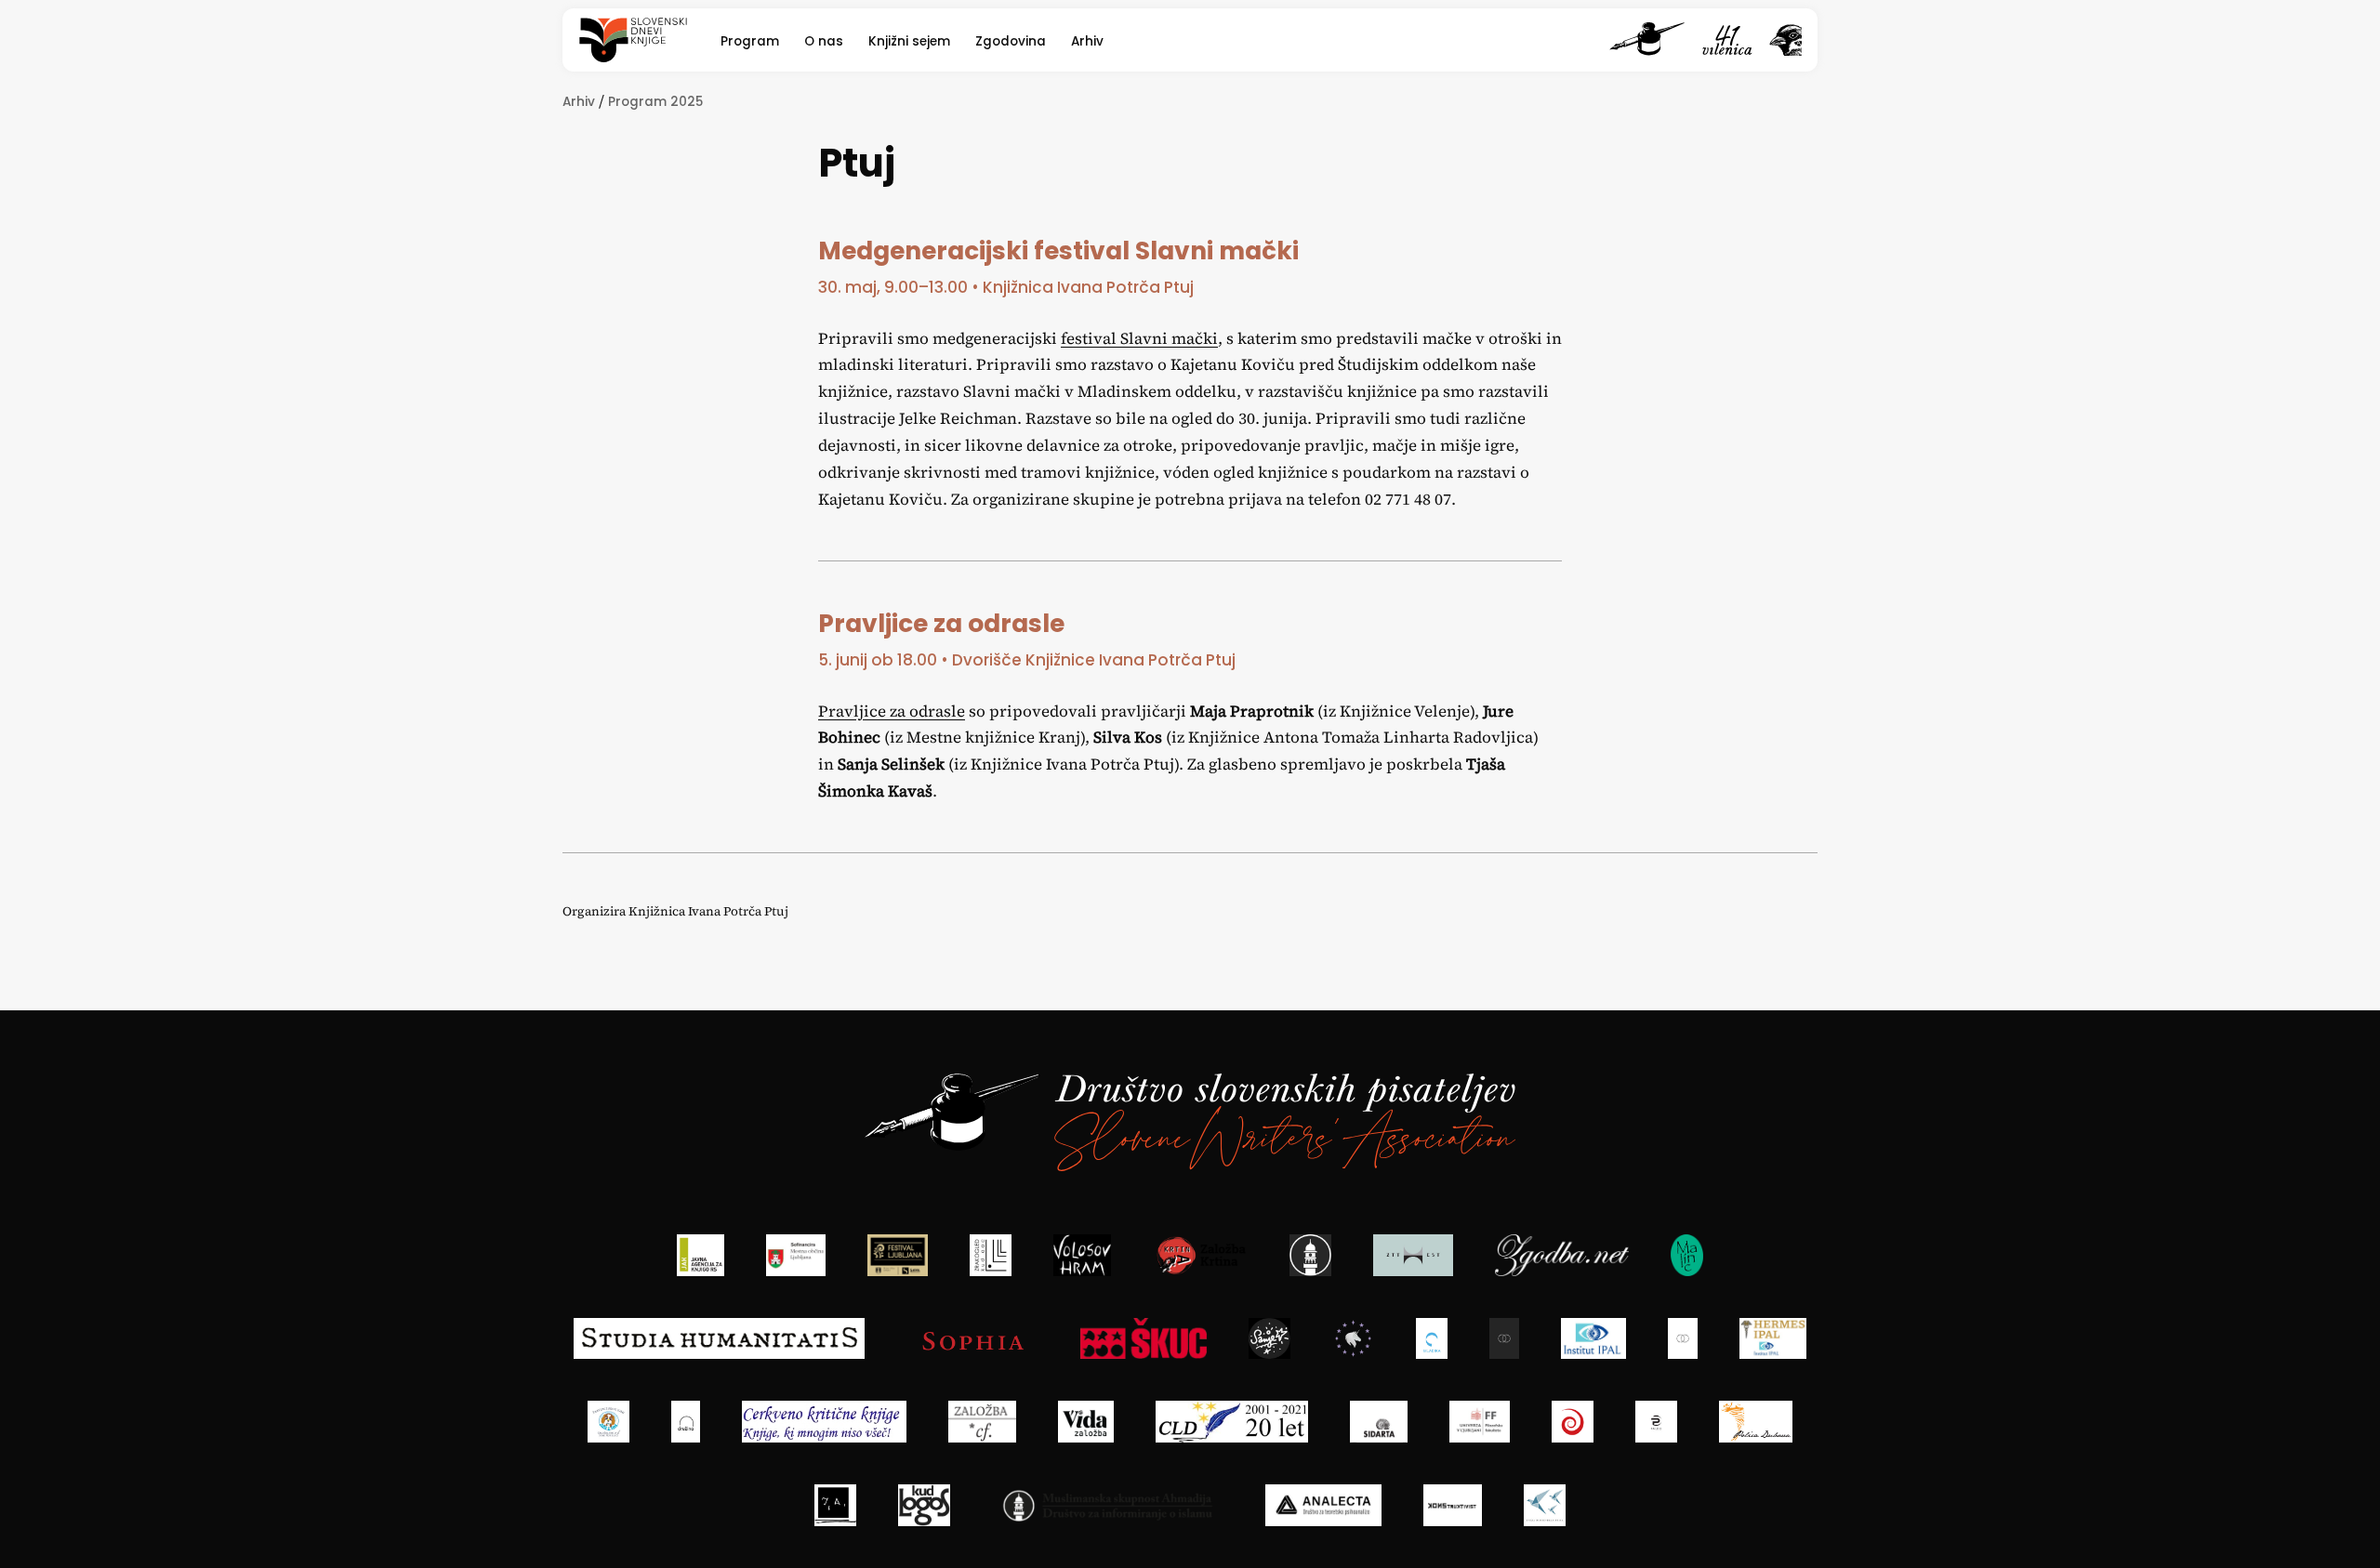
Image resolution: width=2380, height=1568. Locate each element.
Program (750, 41)
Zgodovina (1011, 41)
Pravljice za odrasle (892, 711)
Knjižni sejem (909, 41)
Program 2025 (655, 102)
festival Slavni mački (1139, 338)
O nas (824, 41)
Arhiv (1087, 41)
